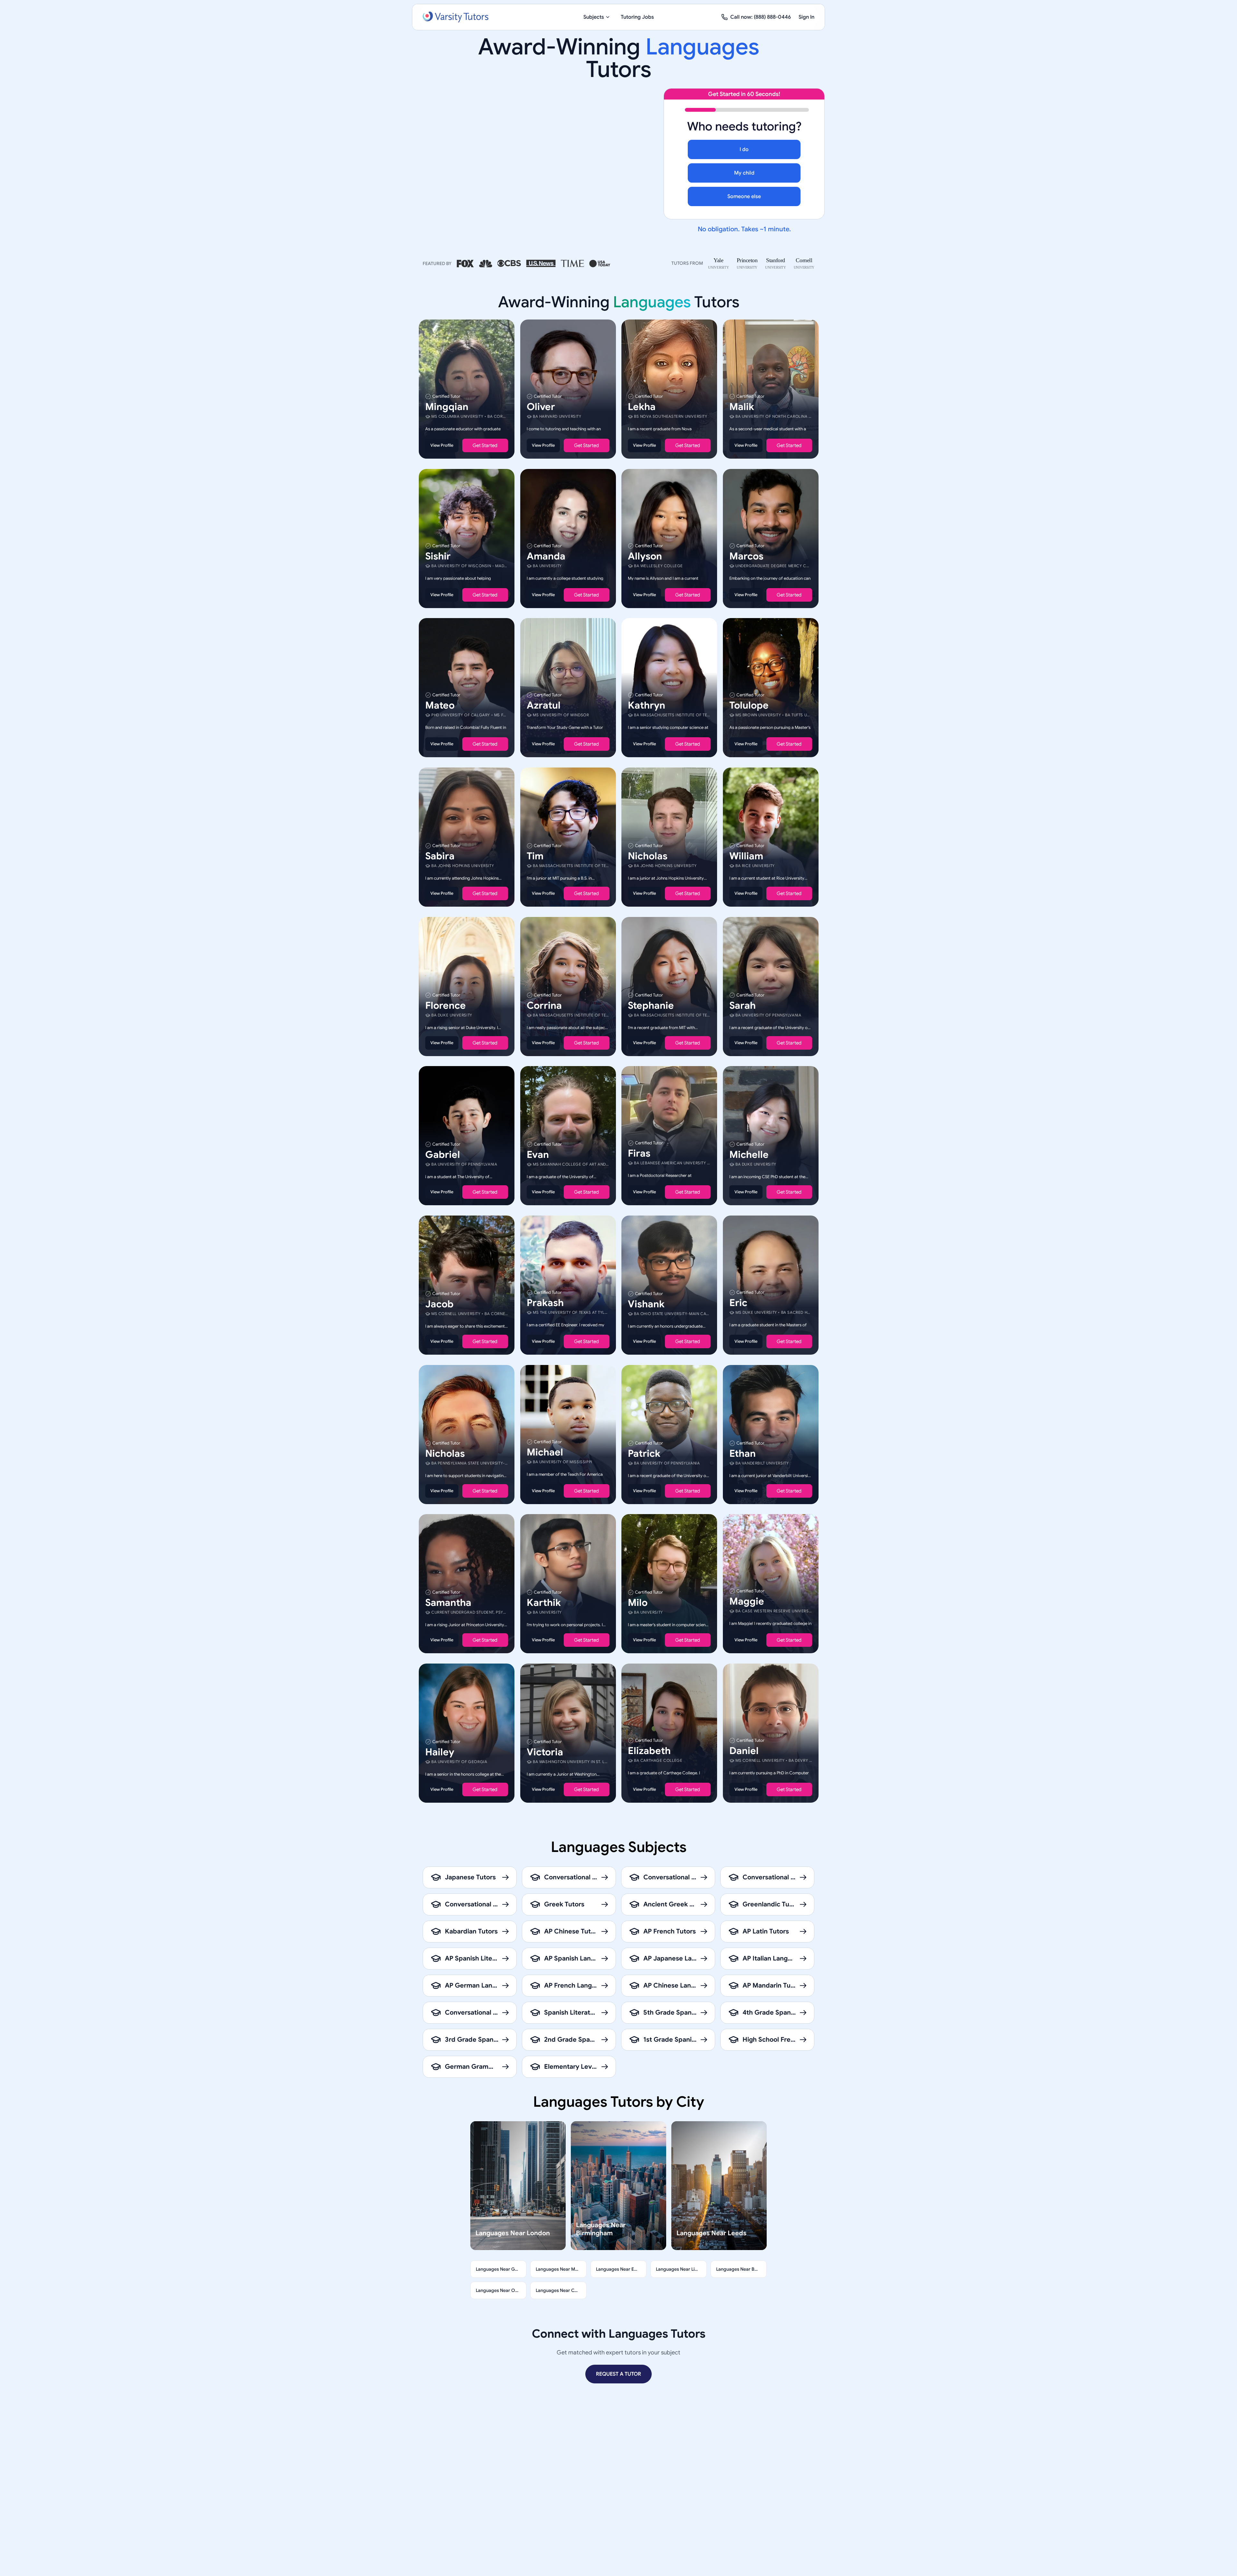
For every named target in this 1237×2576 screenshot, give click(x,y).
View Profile (442, 445)
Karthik (544, 1603)
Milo (638, 1603)
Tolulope (749, 705)
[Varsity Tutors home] (455, 17)
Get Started (485, 445)
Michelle (749, 1155)
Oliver (541, 407)
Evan (538, 1155)
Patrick (644, 1453)
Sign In (806, 17)
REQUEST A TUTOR (618, 2374)
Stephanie (651, 1005)
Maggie (747, 1601)
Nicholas (648, 856)
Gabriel (443, 1155)
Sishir (438, 556)
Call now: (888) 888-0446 (761, 17)
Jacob (439, 1304)
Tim (535, 856)
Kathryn (647, 705)
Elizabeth (649, 1751)
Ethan (743, 1453)
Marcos (746, 556)
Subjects (594, 17)
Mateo (440, 705)
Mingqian (447, 407)
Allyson (645, 556)
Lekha (642, 407)
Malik (742, 407)
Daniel (744, 1751)
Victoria (545, 1752)
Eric (738, 1303)
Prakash (545, 1303)
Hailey (440, 1752)
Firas (639, 1153)
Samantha (448, 1603)
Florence (446, 1005)
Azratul (544, 705)
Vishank (646, 1304)
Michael (545, 1452)
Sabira (440, 856)
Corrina (544, 1005)
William (746, 856)
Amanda (546, 556)
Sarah (743, 1005)
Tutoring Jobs (637, 17)
